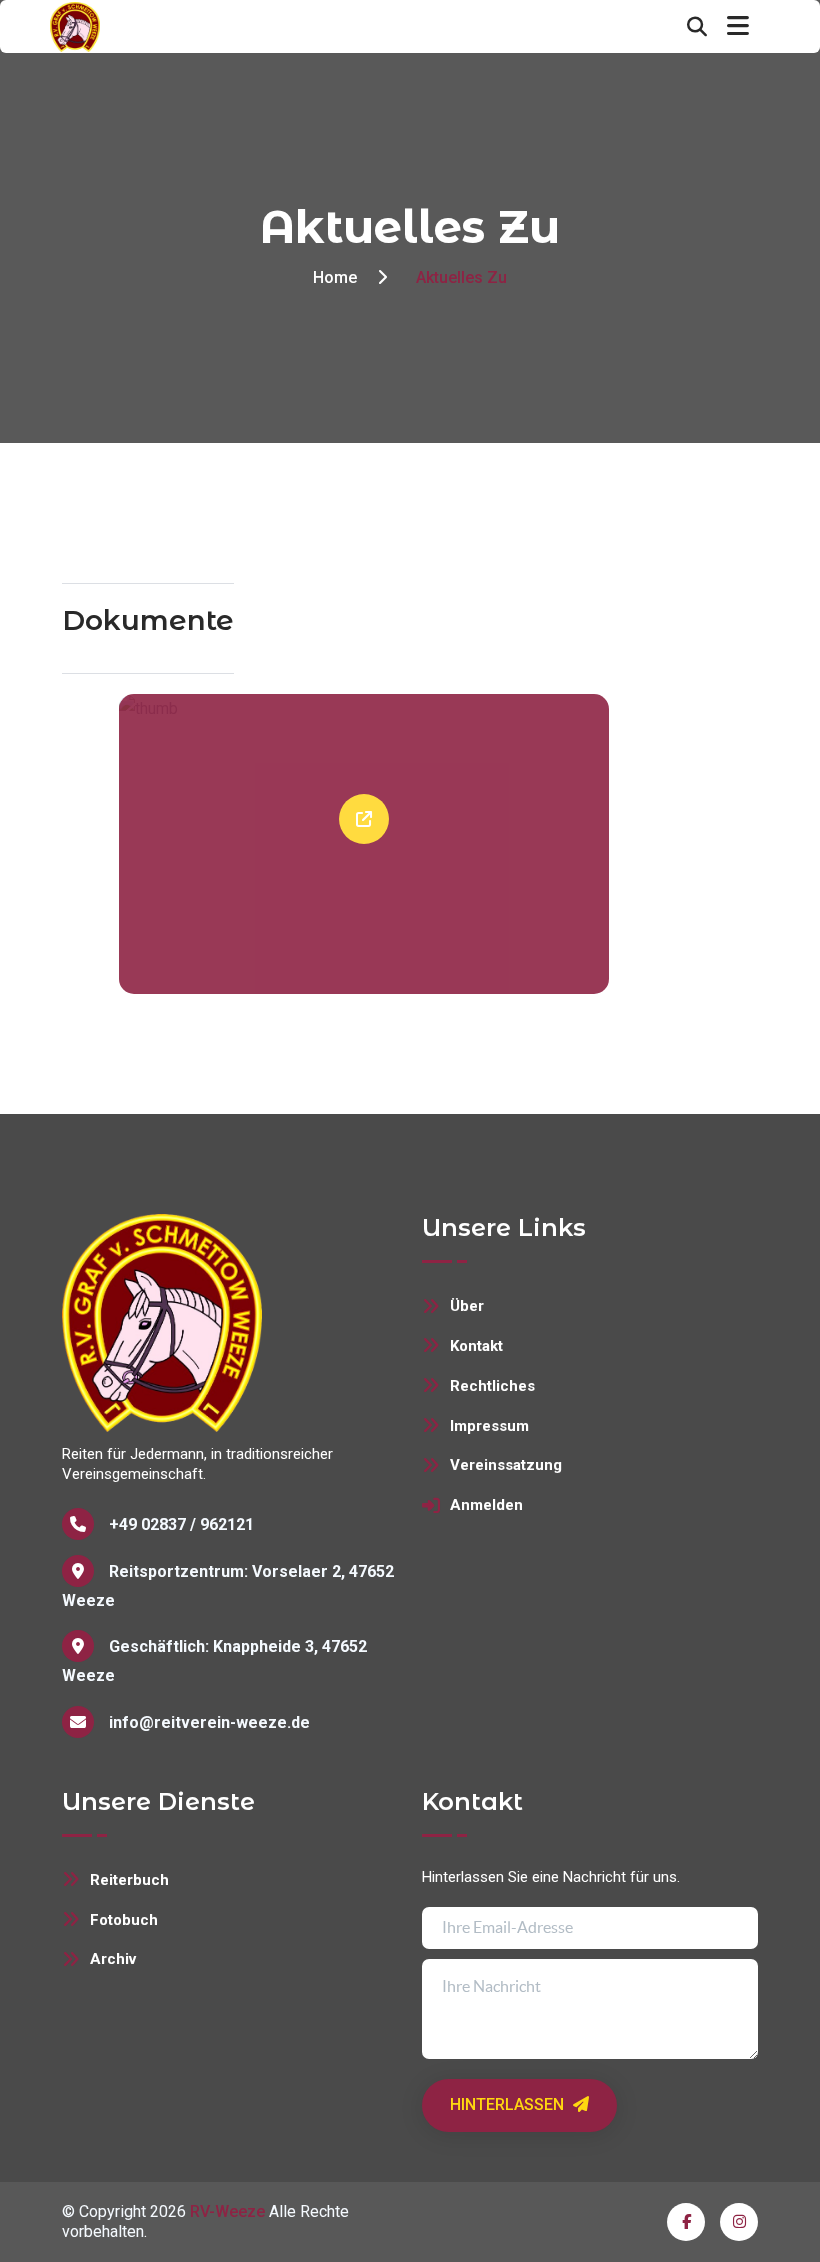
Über (467, 1306)
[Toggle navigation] (738, 26)
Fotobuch (124, 1920)
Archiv (113, 1959)
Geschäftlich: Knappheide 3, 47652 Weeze (214, 1661)
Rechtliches (492, 1386)
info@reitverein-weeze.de (209, 1722)
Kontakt (476, 1346)
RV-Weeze (227, 2211)
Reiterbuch (129, 1880)
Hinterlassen (509, 2104)
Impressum (489, 1426)
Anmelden (486, 1505)
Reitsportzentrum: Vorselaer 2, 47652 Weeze (228, 1586)
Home (335, 277)
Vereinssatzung (506, 1465)
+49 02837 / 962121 (181, 1524)
